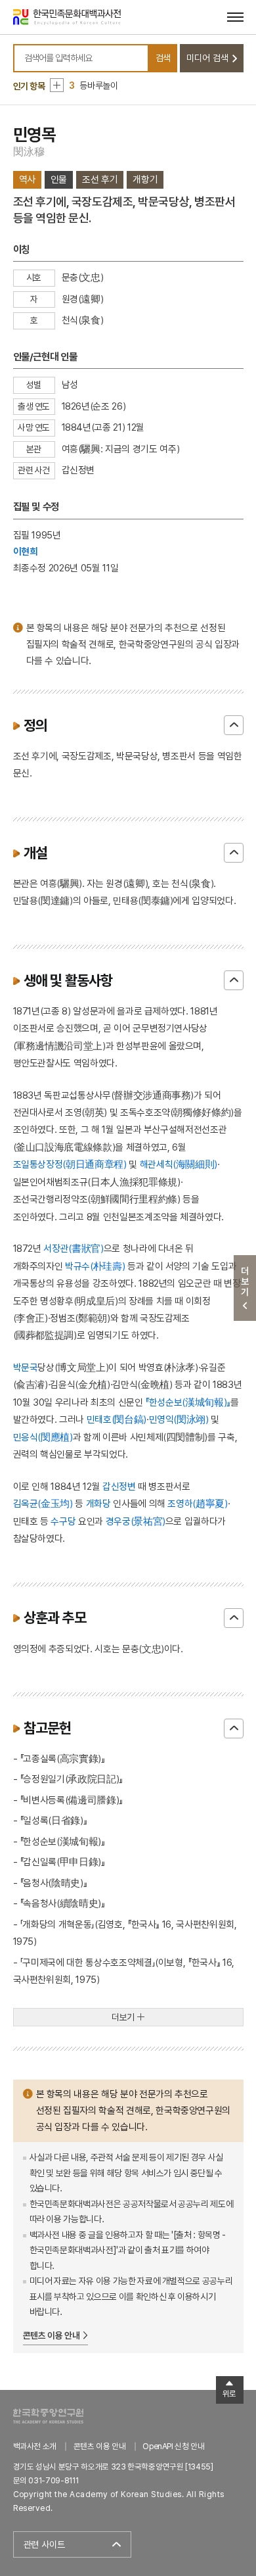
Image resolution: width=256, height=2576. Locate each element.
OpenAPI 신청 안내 (173, 2446)
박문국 (26, 1367)
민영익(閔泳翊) (179, 1419)
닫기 (234, 725)
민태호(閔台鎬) (117, 1419)
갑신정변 (119, 1486)
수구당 (63, 1521)
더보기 (123, 2017)
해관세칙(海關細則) (179, 1164)
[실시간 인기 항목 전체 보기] (57, 85)
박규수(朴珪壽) (95, 1266)
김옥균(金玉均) (43, 1503)
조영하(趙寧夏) (197, 1503)
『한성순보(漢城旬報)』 (188, 1402)
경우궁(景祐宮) (136, 1521)
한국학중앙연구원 (48, 2416)
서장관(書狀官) (73, 1248)
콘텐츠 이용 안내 (52, 2335)
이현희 (26, 551)
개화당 (98, 1503)
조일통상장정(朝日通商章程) (70, 1164)
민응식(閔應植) (43, 1437)
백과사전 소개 (35, 2446)
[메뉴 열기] (235, 17)
